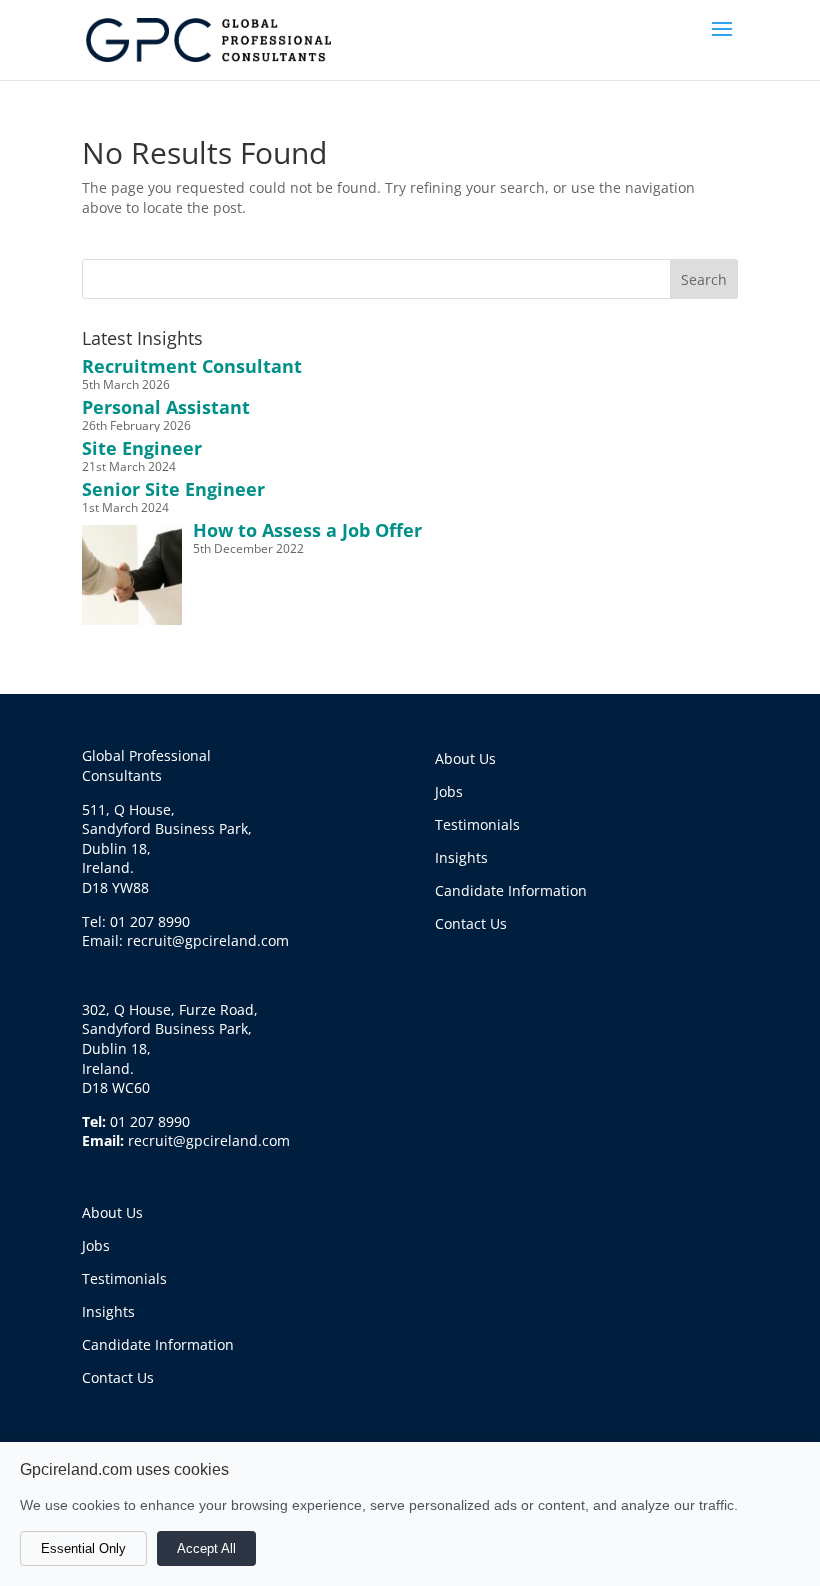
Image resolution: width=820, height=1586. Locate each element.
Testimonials (124, 1278)
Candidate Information (158, 1344)
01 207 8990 (150, 1121)
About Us (112, 1212)
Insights (108, 1311)
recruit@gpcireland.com (209, 1140)
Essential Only (83, 1548)
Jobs (96, 1245)
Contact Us (118, 1377)
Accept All (206, 1548)
